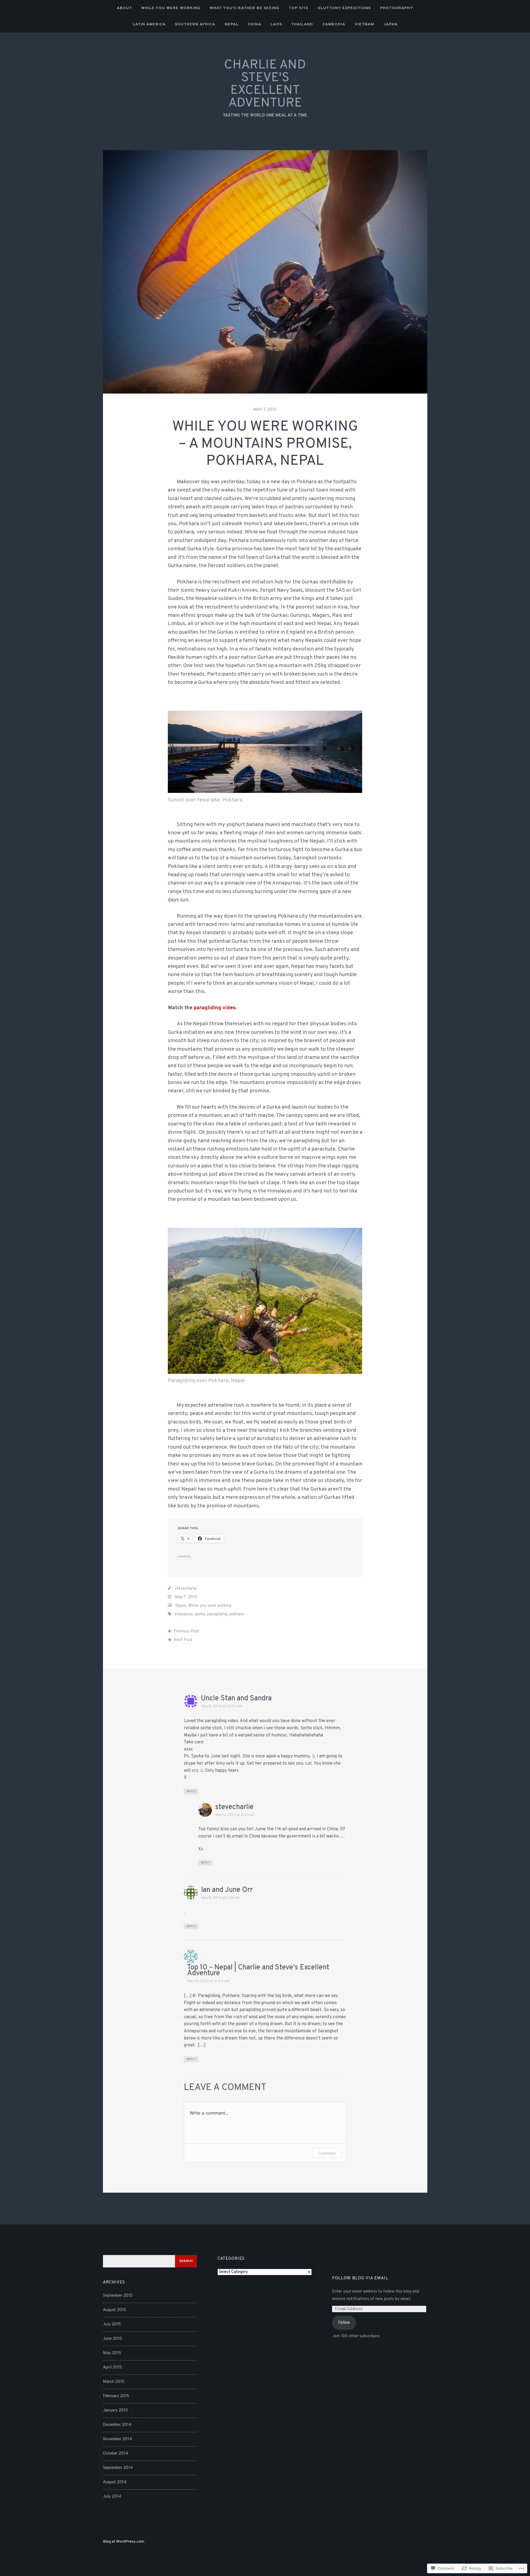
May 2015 (112, 2353)
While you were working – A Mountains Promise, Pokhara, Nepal (265, 444)
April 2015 (112, 2367)
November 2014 (117, 2439)
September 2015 (118, 2296)
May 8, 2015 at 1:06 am (220, 1898)
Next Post (183, 1640)
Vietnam (364, 24)
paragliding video (215, 1008)
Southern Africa (195, 24)
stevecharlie (186, 1589)
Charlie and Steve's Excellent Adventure (265, 84)
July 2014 (112, 2497)
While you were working (171, 8)
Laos (276, 24)
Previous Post (186, 1631)
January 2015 (115, 2411)
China (255, 24)
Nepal (232, 24)
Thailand (302, 24)
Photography (397, 8)
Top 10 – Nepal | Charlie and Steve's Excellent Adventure (258, 1970)
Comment (327, 2153)
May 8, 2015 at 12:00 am (222, 1706)
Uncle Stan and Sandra (236, 1699)
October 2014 (116, 2454)
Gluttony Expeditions (344, 8)
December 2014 (117, 2425)
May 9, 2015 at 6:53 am (235, 1815)
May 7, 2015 (265, 410)
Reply (191, 1792)
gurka (200, 1614)
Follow (344, 2323)
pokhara (237, 1614)
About (124, 8)
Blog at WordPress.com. (124, 2542)
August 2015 (115, 2310)
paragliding (217, 1614)
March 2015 (114, 2382)
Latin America (149, 24)
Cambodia (334, 24)
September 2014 (118, 2468)
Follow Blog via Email (360, 2278)
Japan (390, 24)
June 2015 (112, 2339)
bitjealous (184, 1614)
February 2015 (116, 2396)
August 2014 (115, 2482)
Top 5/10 (299, 8)
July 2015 (112, 2324)
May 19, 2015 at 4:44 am (208, 1981)
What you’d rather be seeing (245, 8)
